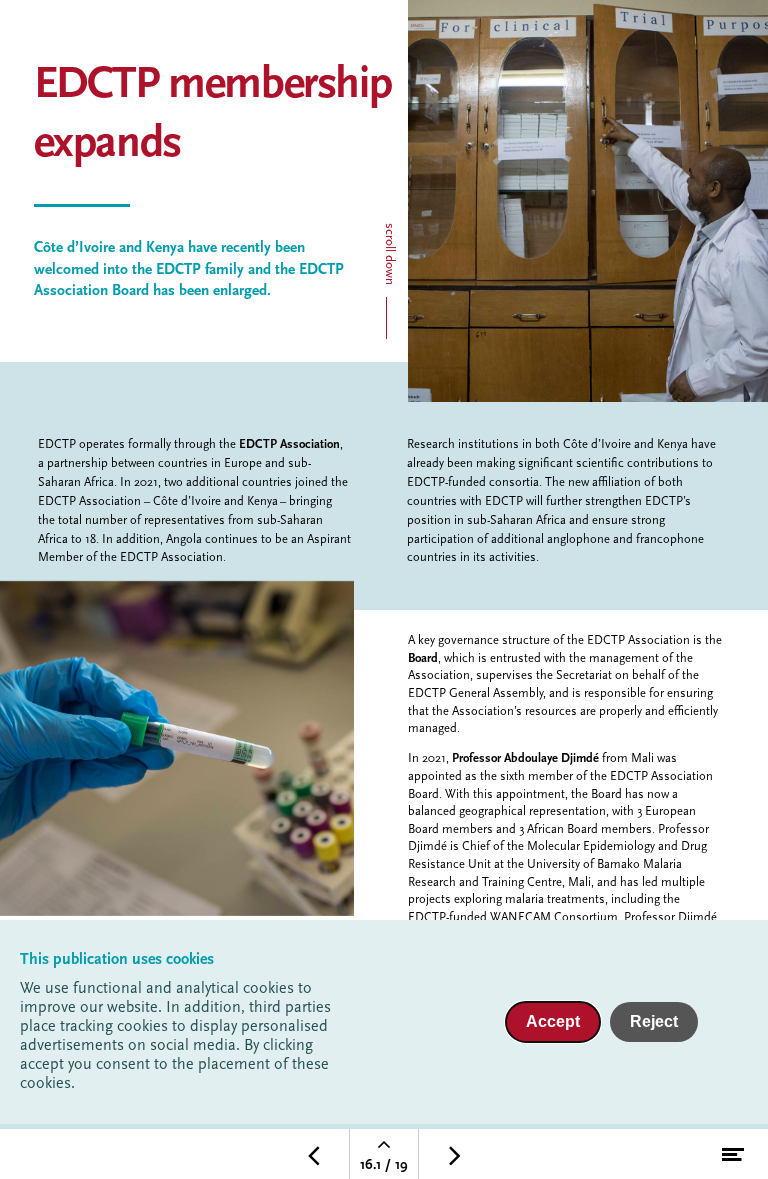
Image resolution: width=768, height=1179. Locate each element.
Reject (654, 1021)
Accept (553, 1021)
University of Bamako (583, 865)
